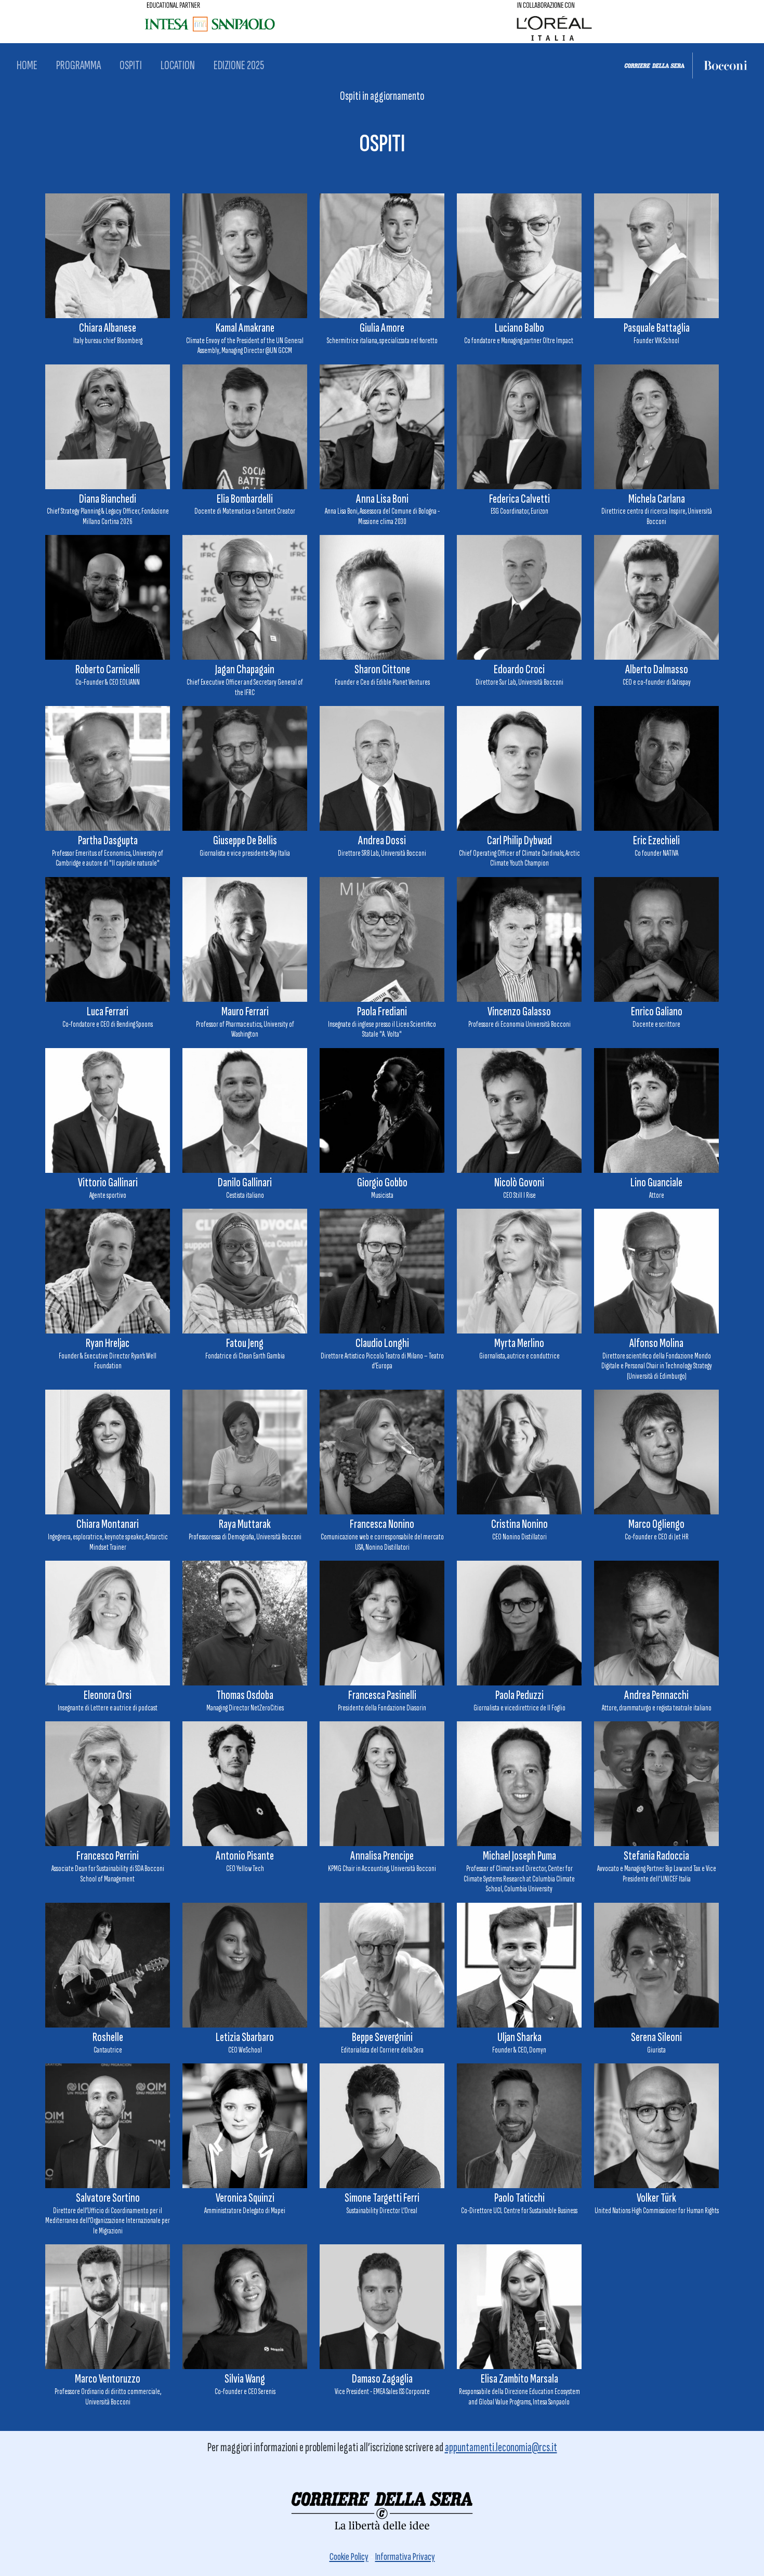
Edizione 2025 (239, 65)
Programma (78, 65)
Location (178, 65)
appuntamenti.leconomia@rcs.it (501, 2447)
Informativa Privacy (405, 2557)
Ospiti (131, 65)
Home (27, 65)
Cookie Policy (349, 2557)
